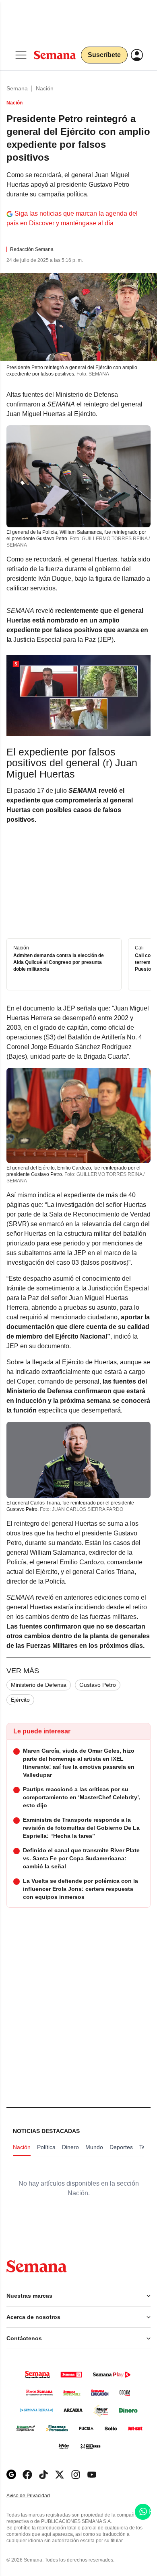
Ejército (20, 1700)
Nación (45, 88)
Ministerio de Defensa (39, 1685)
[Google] (11, 2475)
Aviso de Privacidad (37, 2496)
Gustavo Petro (98, 1685)
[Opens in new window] (27, 2475)
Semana (17, 88)
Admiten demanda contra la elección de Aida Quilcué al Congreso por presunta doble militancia (59, 963)
